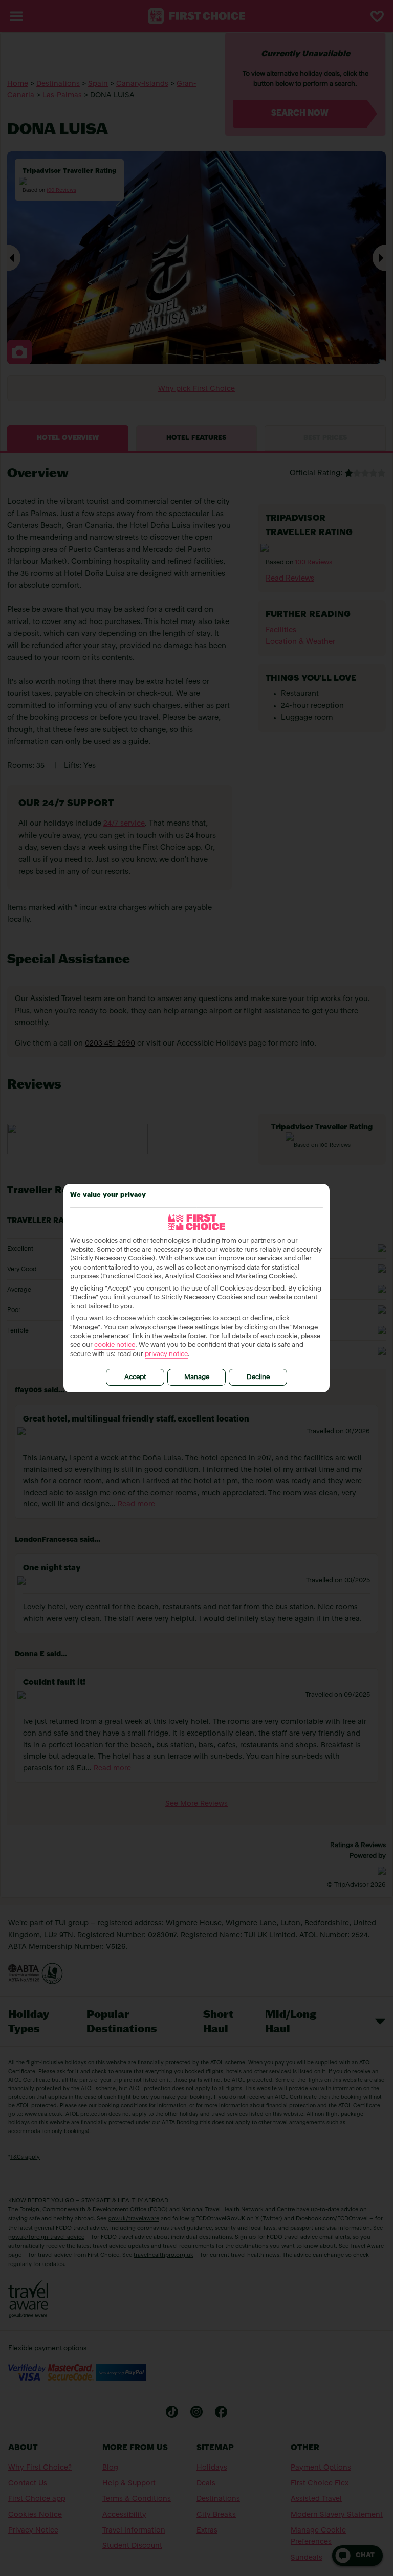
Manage (197, 1377)
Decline (258, 1377)
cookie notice (115, 1345)
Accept (135, 1377)
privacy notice (166, 1354)
